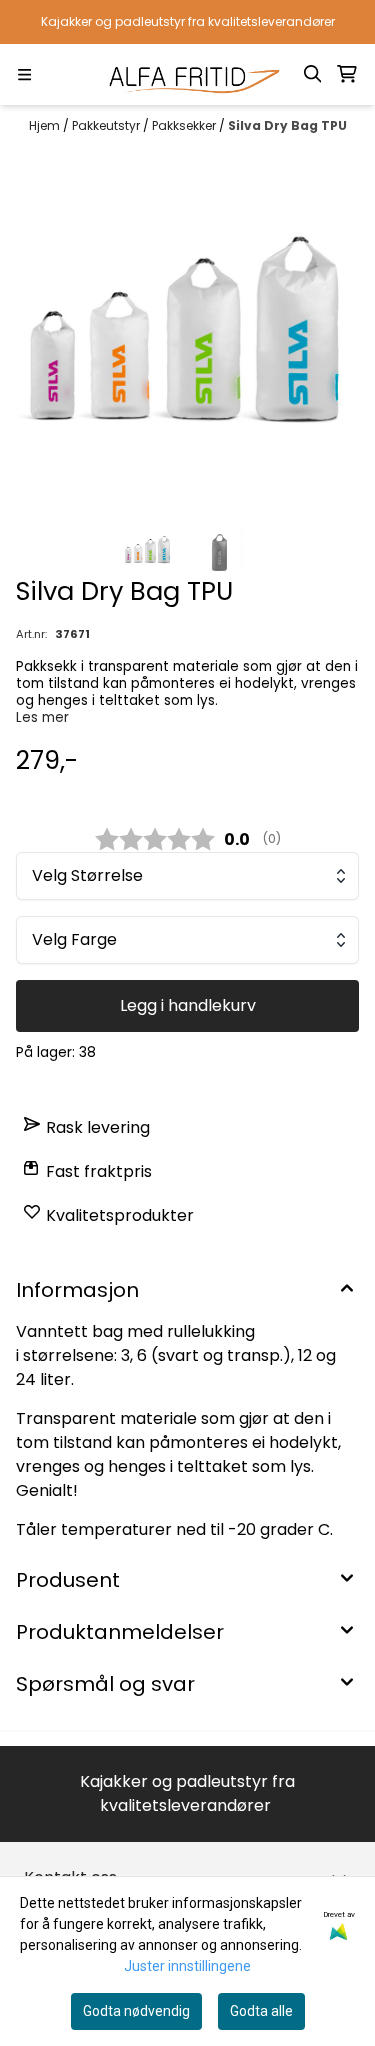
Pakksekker (185, 125)
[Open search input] (313, 74)
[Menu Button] (24, 74)
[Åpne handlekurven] (347, 74)
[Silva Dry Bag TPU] (187, 332)
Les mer (42, 717)
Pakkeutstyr (107, 125)
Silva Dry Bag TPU (287, 125)
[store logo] (188, 74)
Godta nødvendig (136, 2011)
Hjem (46, 125)
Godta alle (261, 2011)
